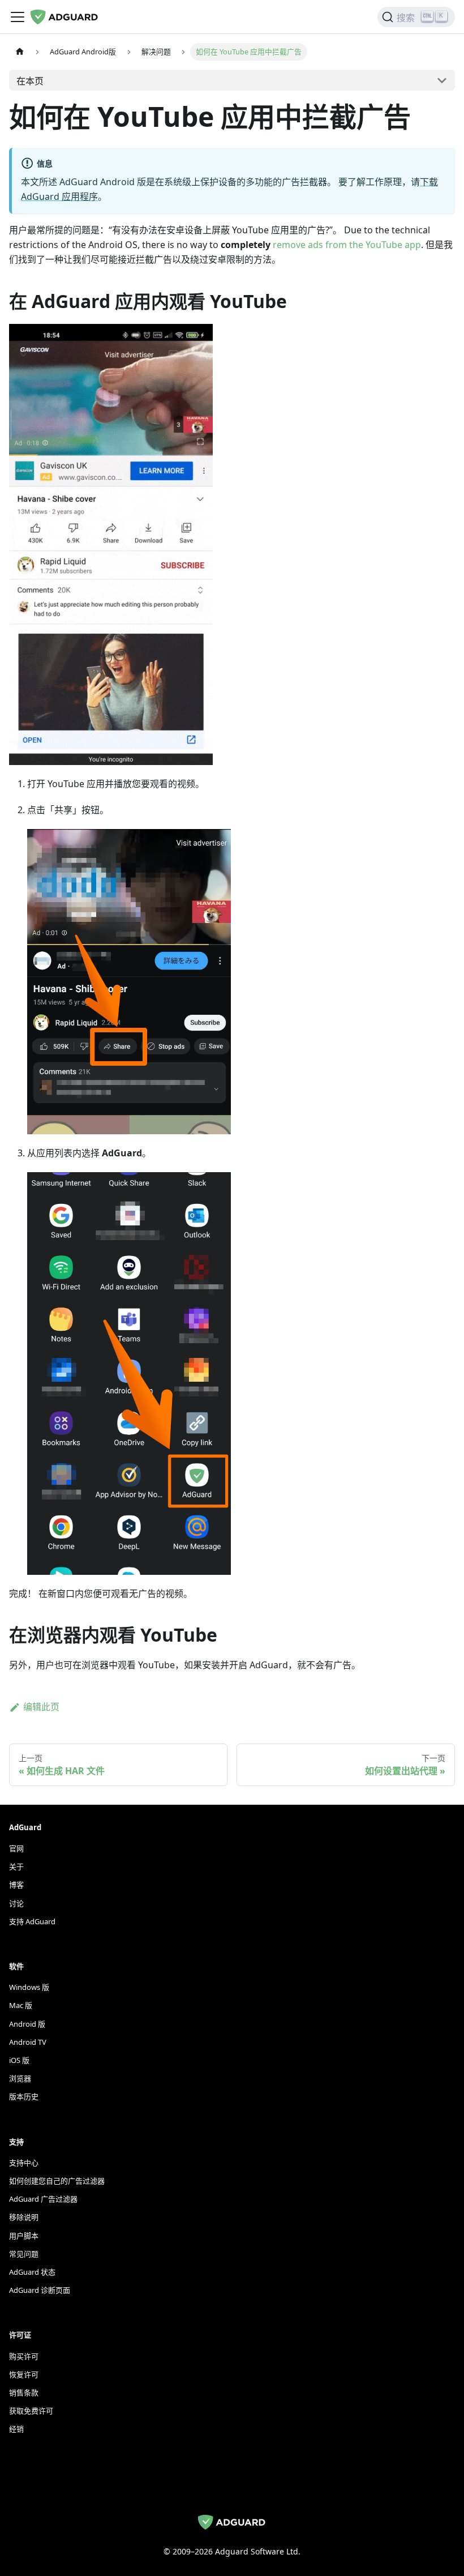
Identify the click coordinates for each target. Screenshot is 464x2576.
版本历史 (24, 2096)
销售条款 (24, 2393)
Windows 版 (29, 1987)
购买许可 (24, 2356)
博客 (16, 1885)
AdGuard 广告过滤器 (43, 2199)
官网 (16, 1848)
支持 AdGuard (32, 1921)
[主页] (20, 52)
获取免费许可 (31, 2411)
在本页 (30, 81)
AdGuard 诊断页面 (40, 2290)
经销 (16, 2429)
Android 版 (27, 2024)
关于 (16, 1866)
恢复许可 (24, 2374)
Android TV (28, 2042)
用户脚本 (24, 2236)
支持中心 (24, 2163)
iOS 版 (19, 2060)
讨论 (16, 1903)
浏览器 (20, 2078)
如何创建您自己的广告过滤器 (57, 2181)
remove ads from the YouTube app (347, 245)
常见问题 (24, 2254)
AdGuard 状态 (32, 2272)
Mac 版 (21, 2005)
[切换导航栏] (18, 17)
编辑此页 (41, 1707)
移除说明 (24, 2217)
